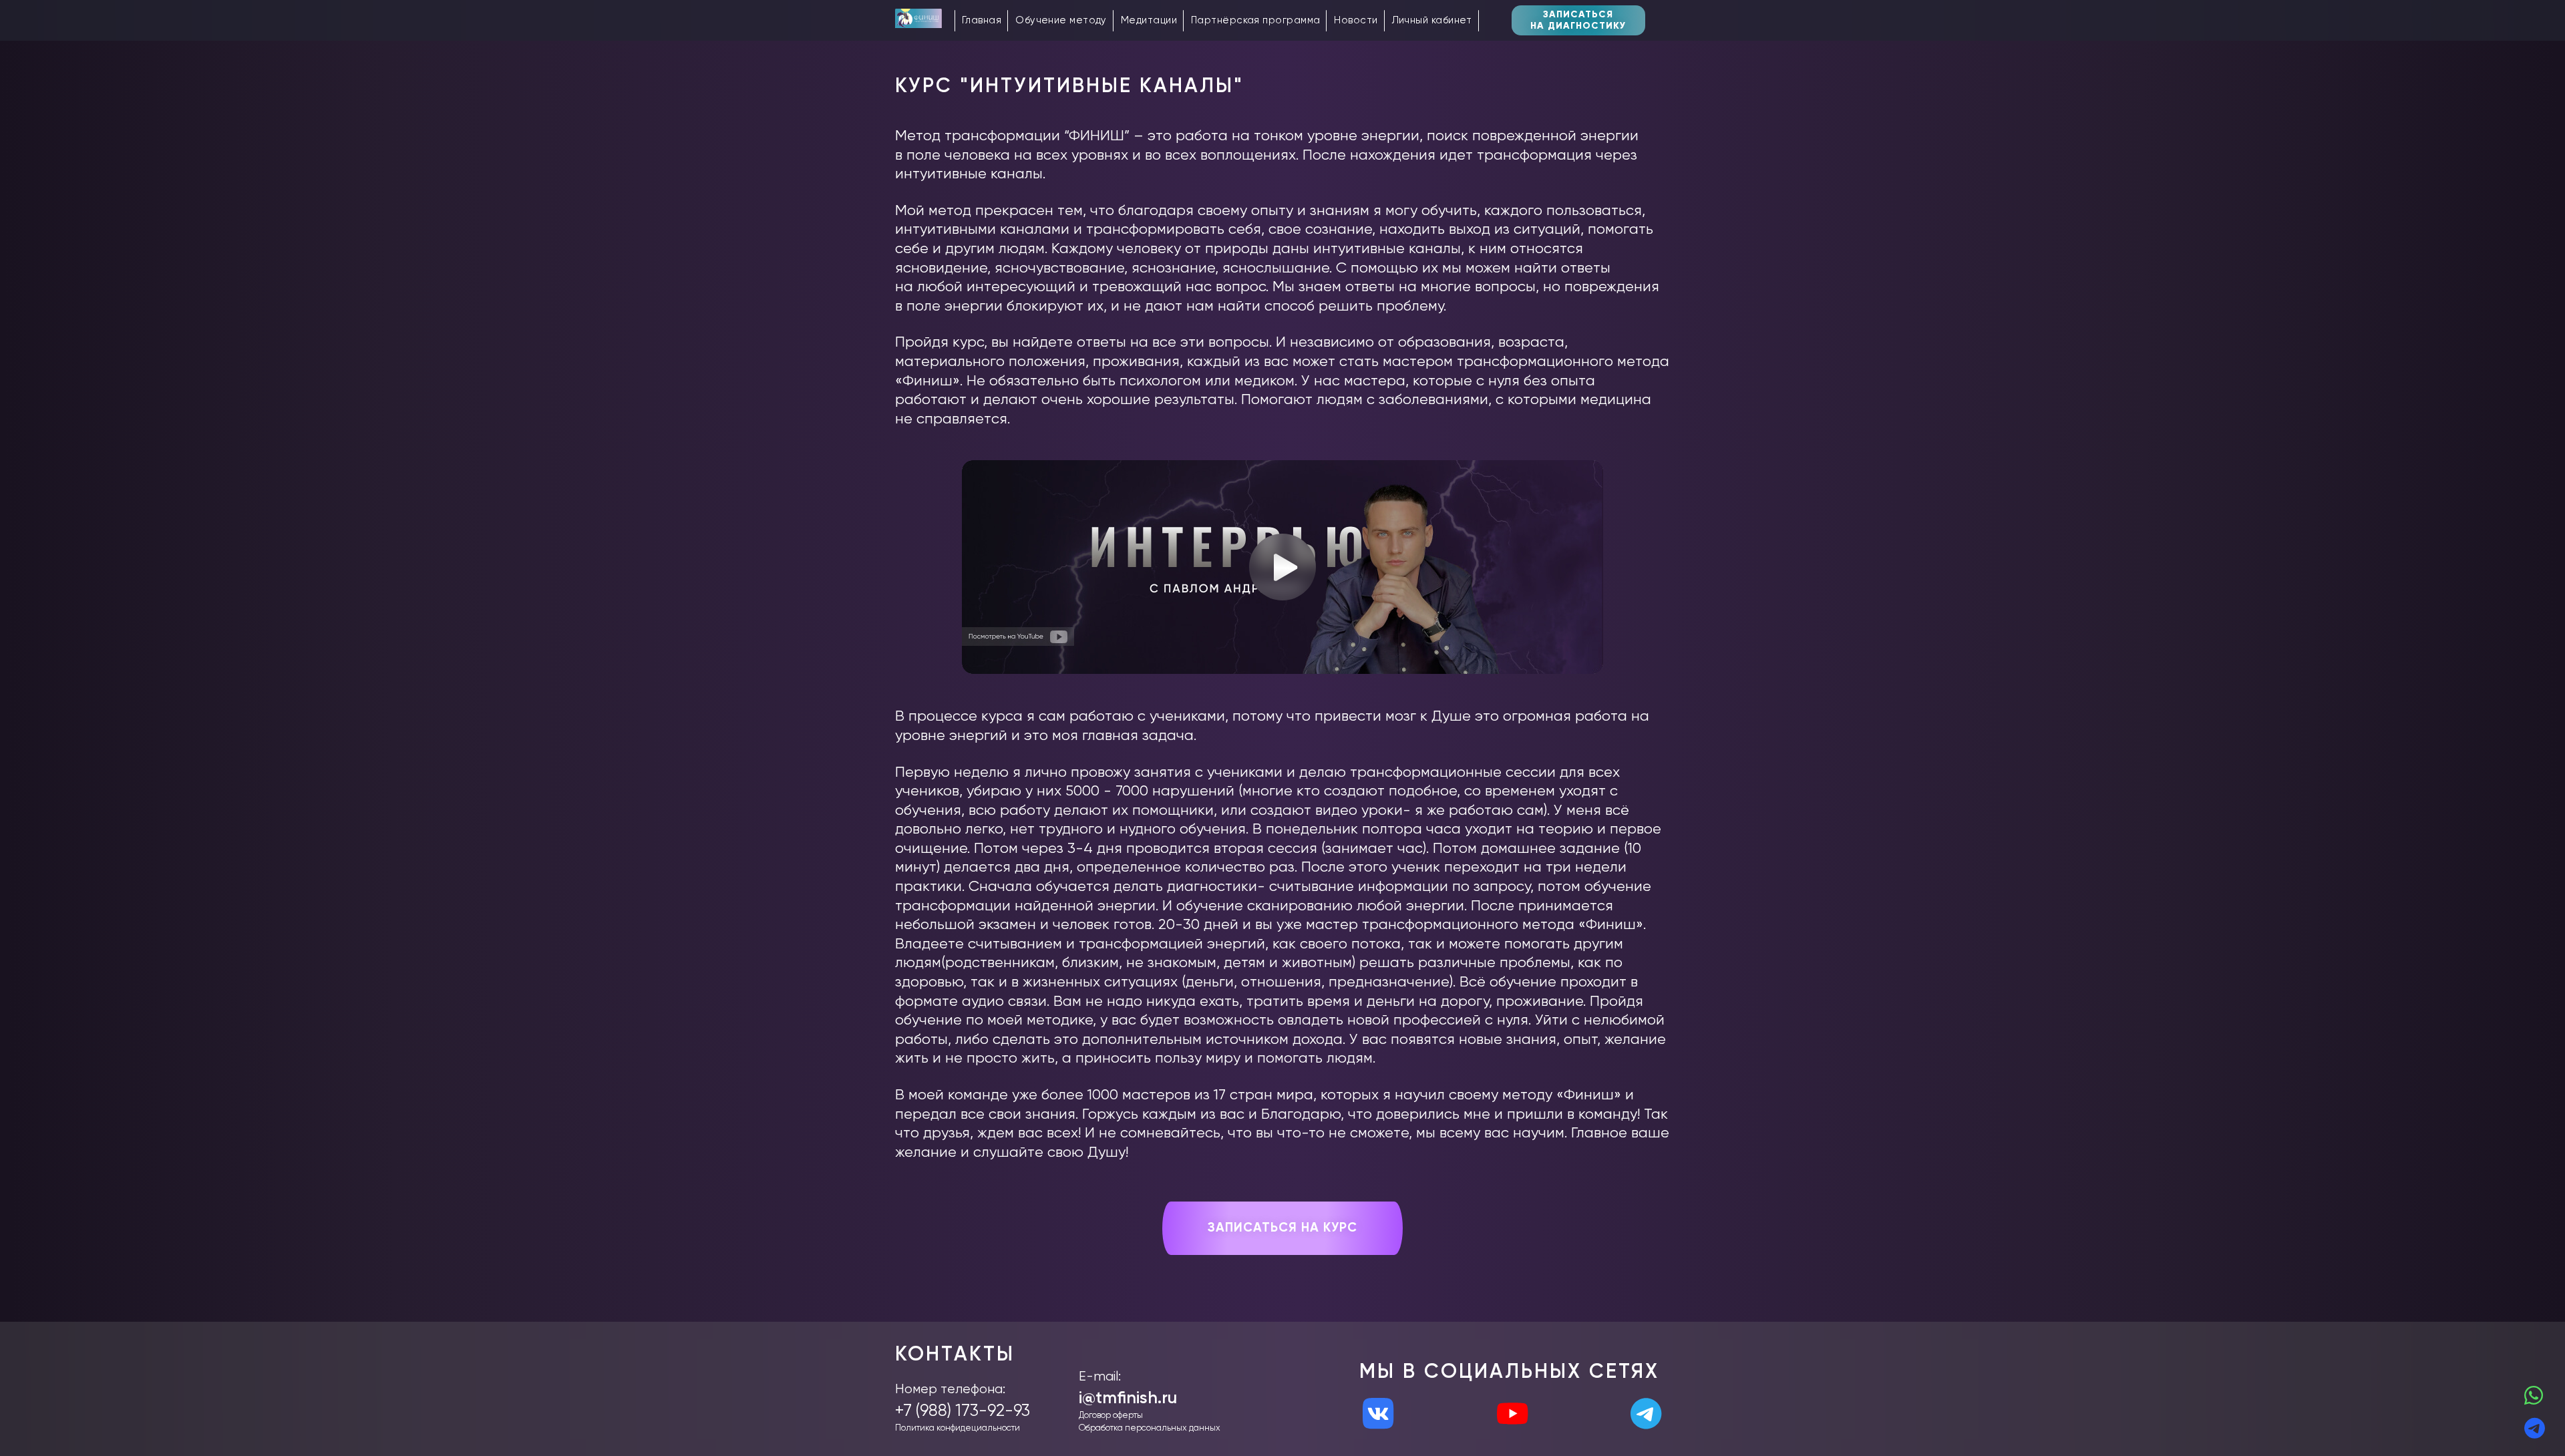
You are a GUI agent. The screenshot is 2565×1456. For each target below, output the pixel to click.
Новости (1356, 20)
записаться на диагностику (1578, 20)
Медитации (1149, 20)
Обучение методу (1061, 20)
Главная (982, 20)
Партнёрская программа (1255, 20)
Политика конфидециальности (958, 1428)
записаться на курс (1282, 1228)
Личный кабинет (1432, 20)
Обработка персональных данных (1150, 1428)
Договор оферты (1111, 1416)
